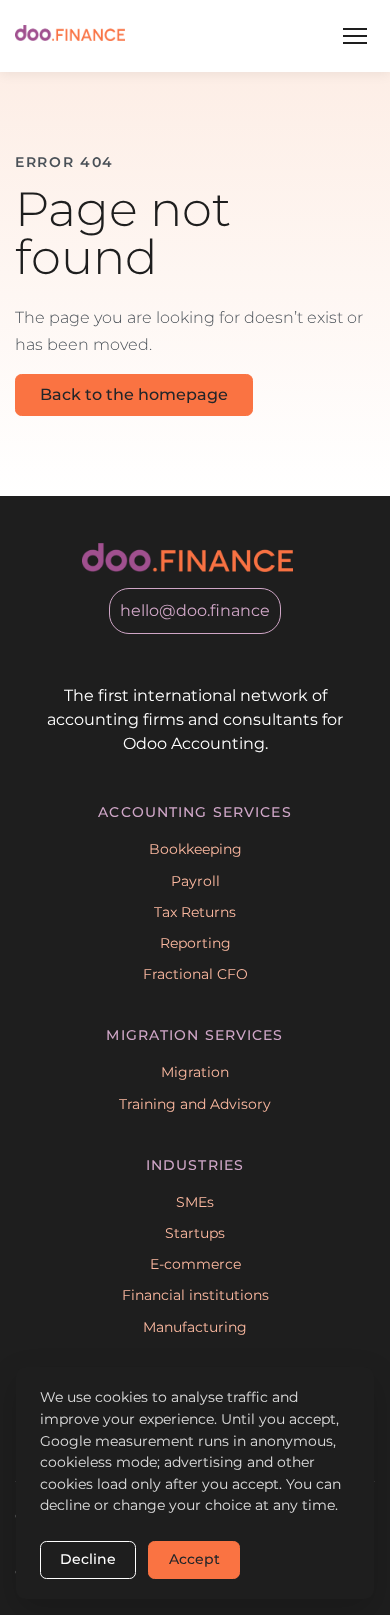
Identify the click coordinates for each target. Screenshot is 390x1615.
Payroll (195, 881)
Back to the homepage (134, 394)
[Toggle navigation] (355, 36)
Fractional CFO (195, 974)
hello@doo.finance (195, 610)
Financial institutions (195, 1295)
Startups (195, 1233)
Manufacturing (195, 1327)
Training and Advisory (195, 1104)
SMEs (195, 1202)
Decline (88, 1559)
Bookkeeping (195, 849)
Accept (194, 1559)
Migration (195, 1072)
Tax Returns (195, 912)
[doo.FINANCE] (70, 35)
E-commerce (195, 1264)
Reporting (195, 943)
